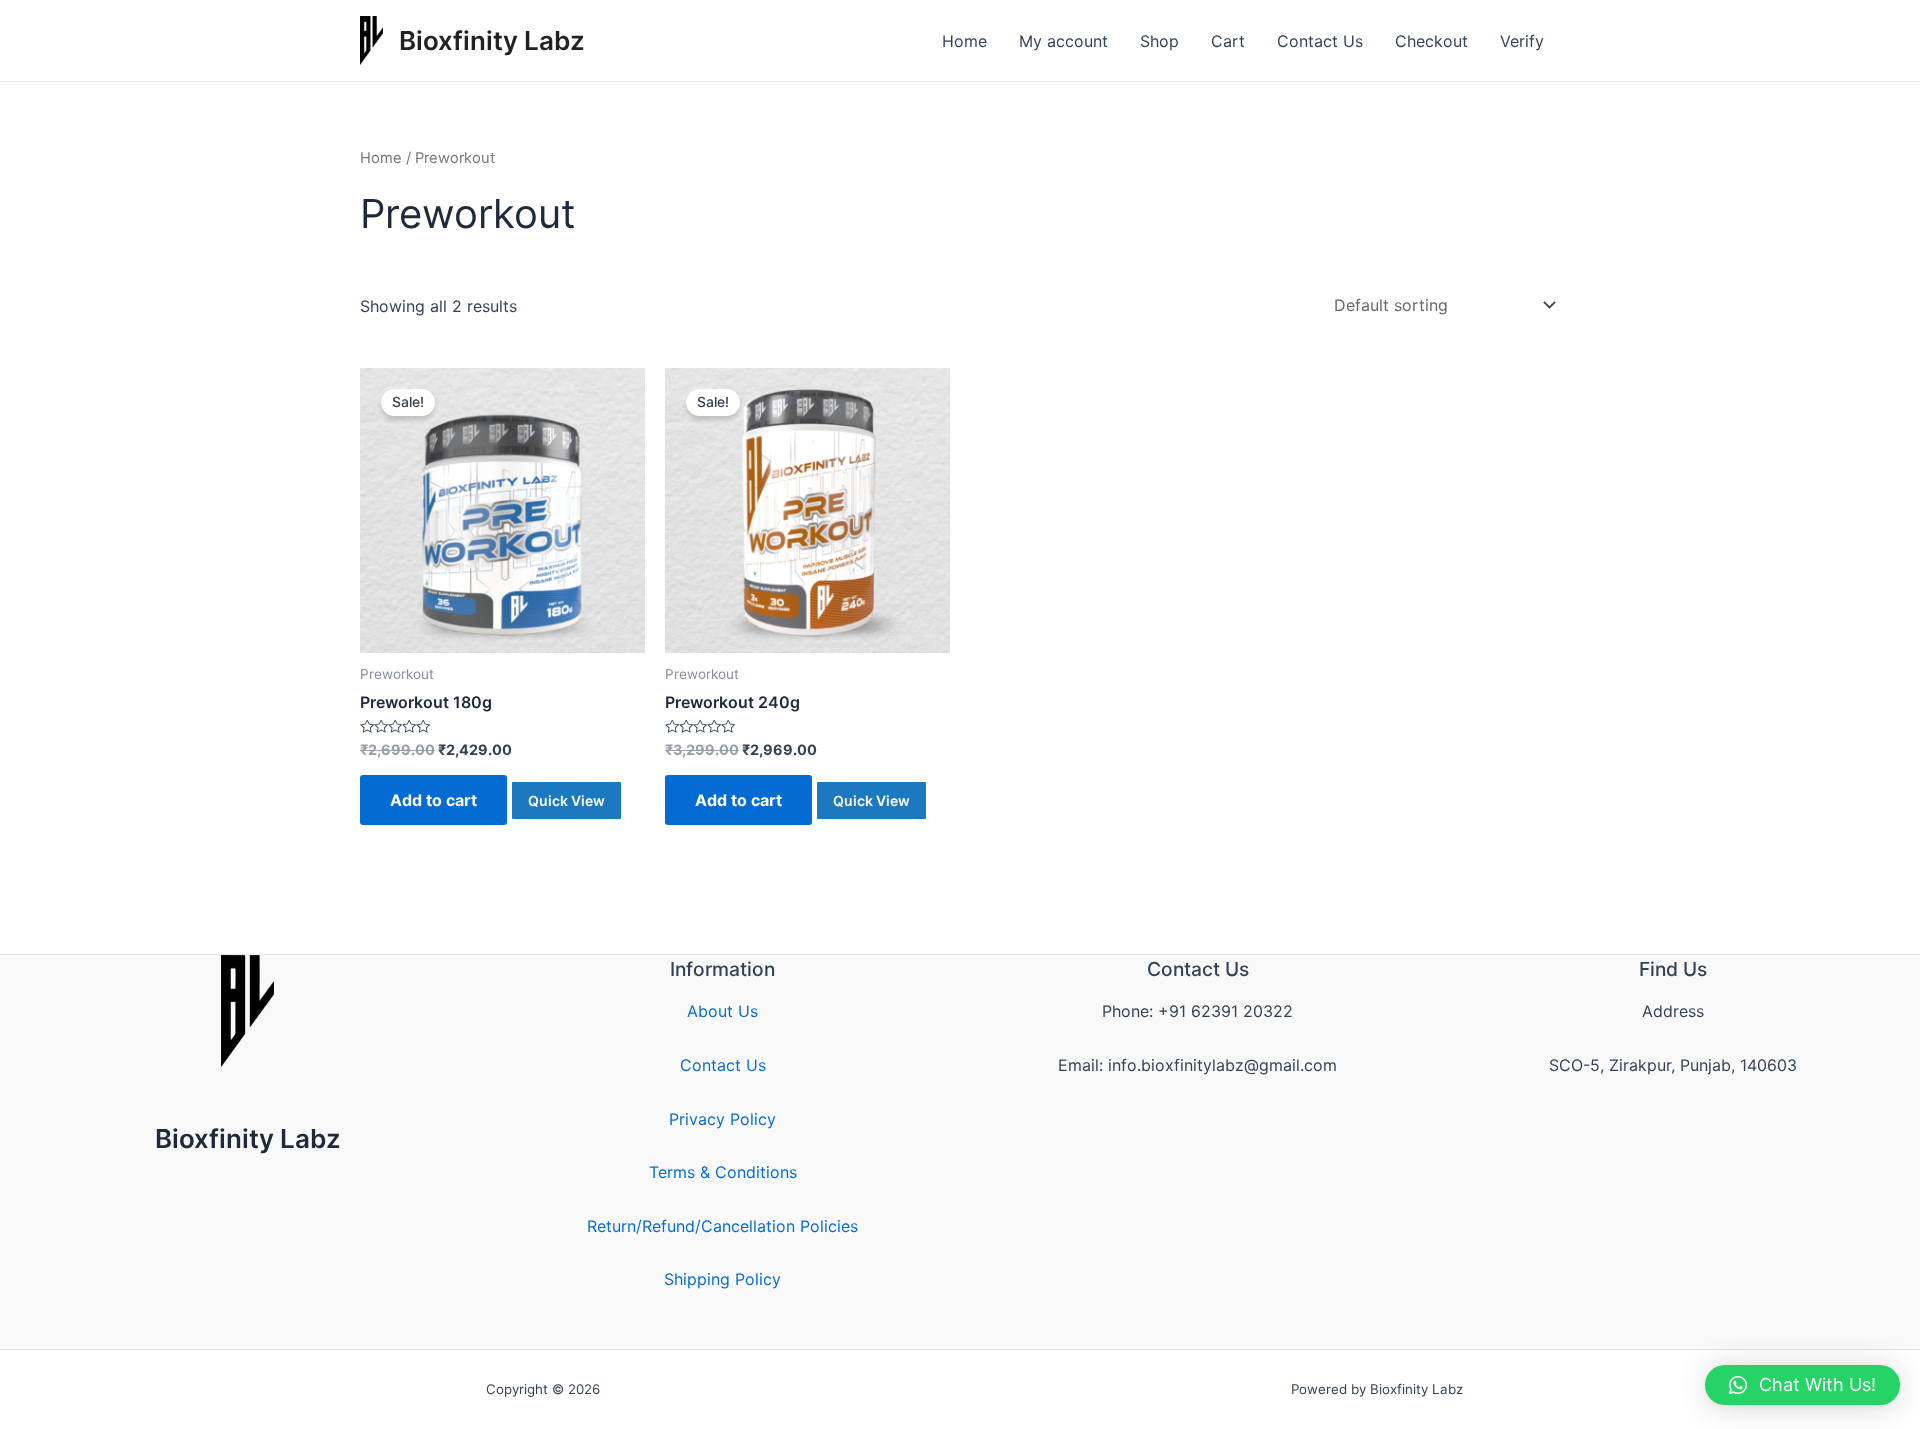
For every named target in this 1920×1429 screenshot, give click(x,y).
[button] (1802, 1385)
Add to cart (433, 800)
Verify (1522, 41)
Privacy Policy (722, 1119)
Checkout (1431, 41)
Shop (1159, 41)
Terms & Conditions (723, 1172)
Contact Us (1320, 41)
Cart (1228, 41)
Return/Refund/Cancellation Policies (722, 1226)
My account (1063, 41)
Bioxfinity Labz (492, 40)
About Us (722, 1011)
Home (964, 41)
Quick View (566, 800)
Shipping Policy (722, 1279)
